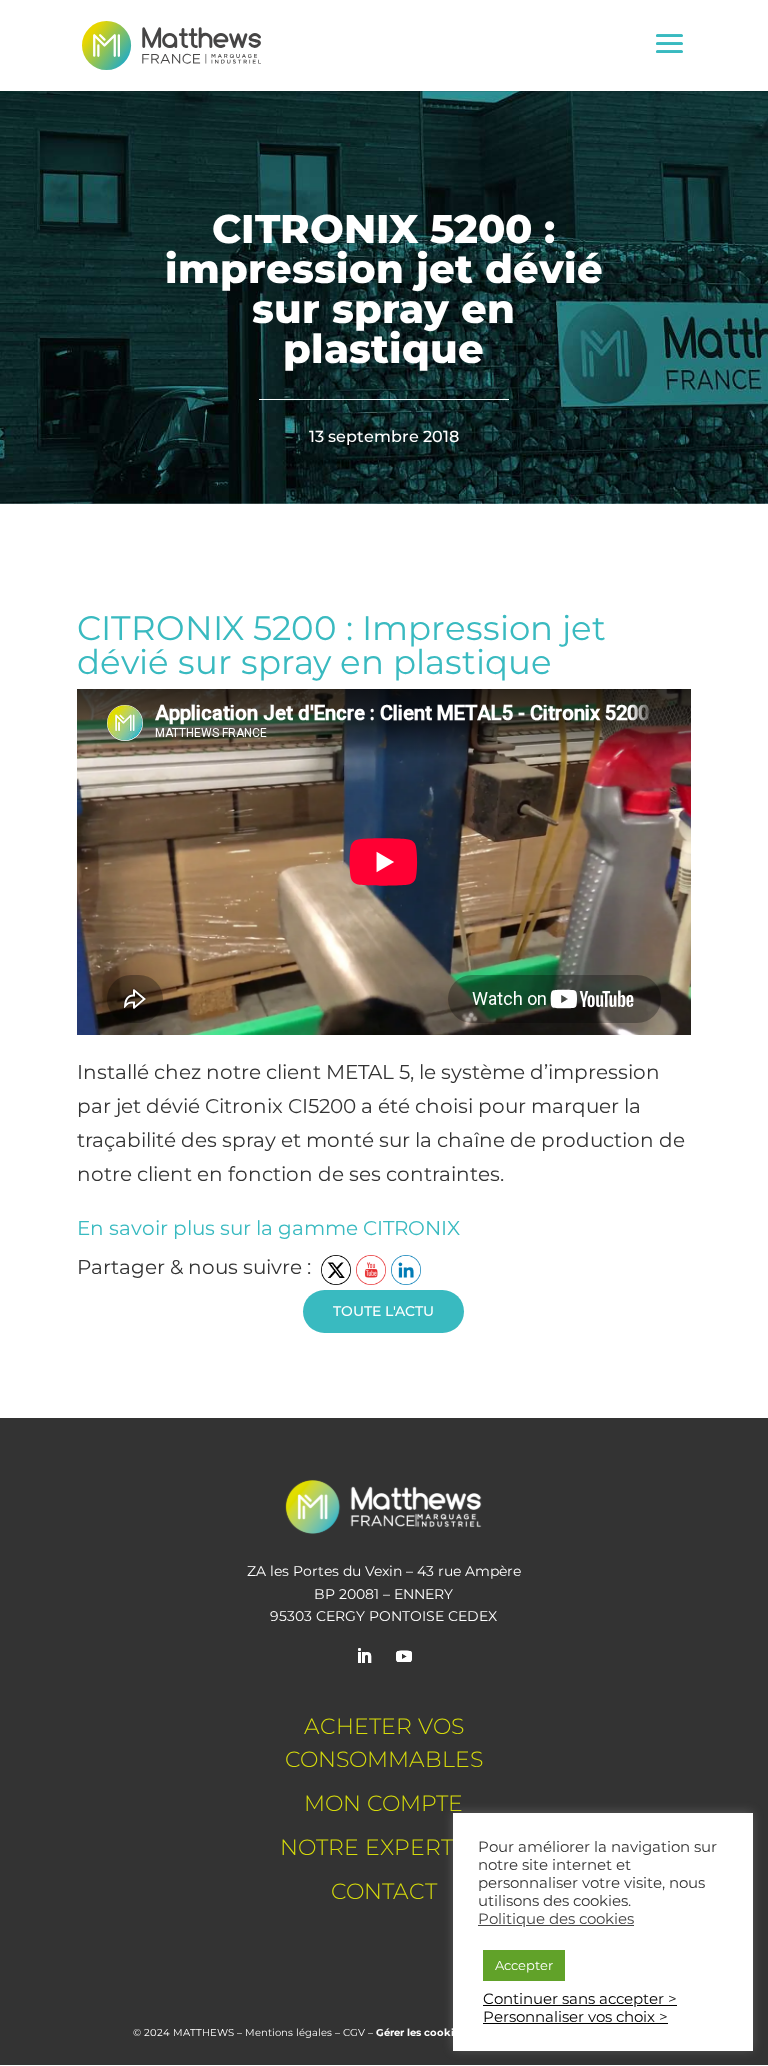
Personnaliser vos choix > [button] (575, 2017)
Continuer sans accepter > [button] (580, 1999)
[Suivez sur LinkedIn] (364, 1656)
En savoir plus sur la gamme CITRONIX (268, 1228)
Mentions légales (288, 2032)
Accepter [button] (524, 1965)
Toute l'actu (383, 1311)
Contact (384, 1891)
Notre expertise (383, 1847)
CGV (354, 2032)
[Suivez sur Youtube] (404, 1656)
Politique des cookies (556, 1919)
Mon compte (383, 1803)
